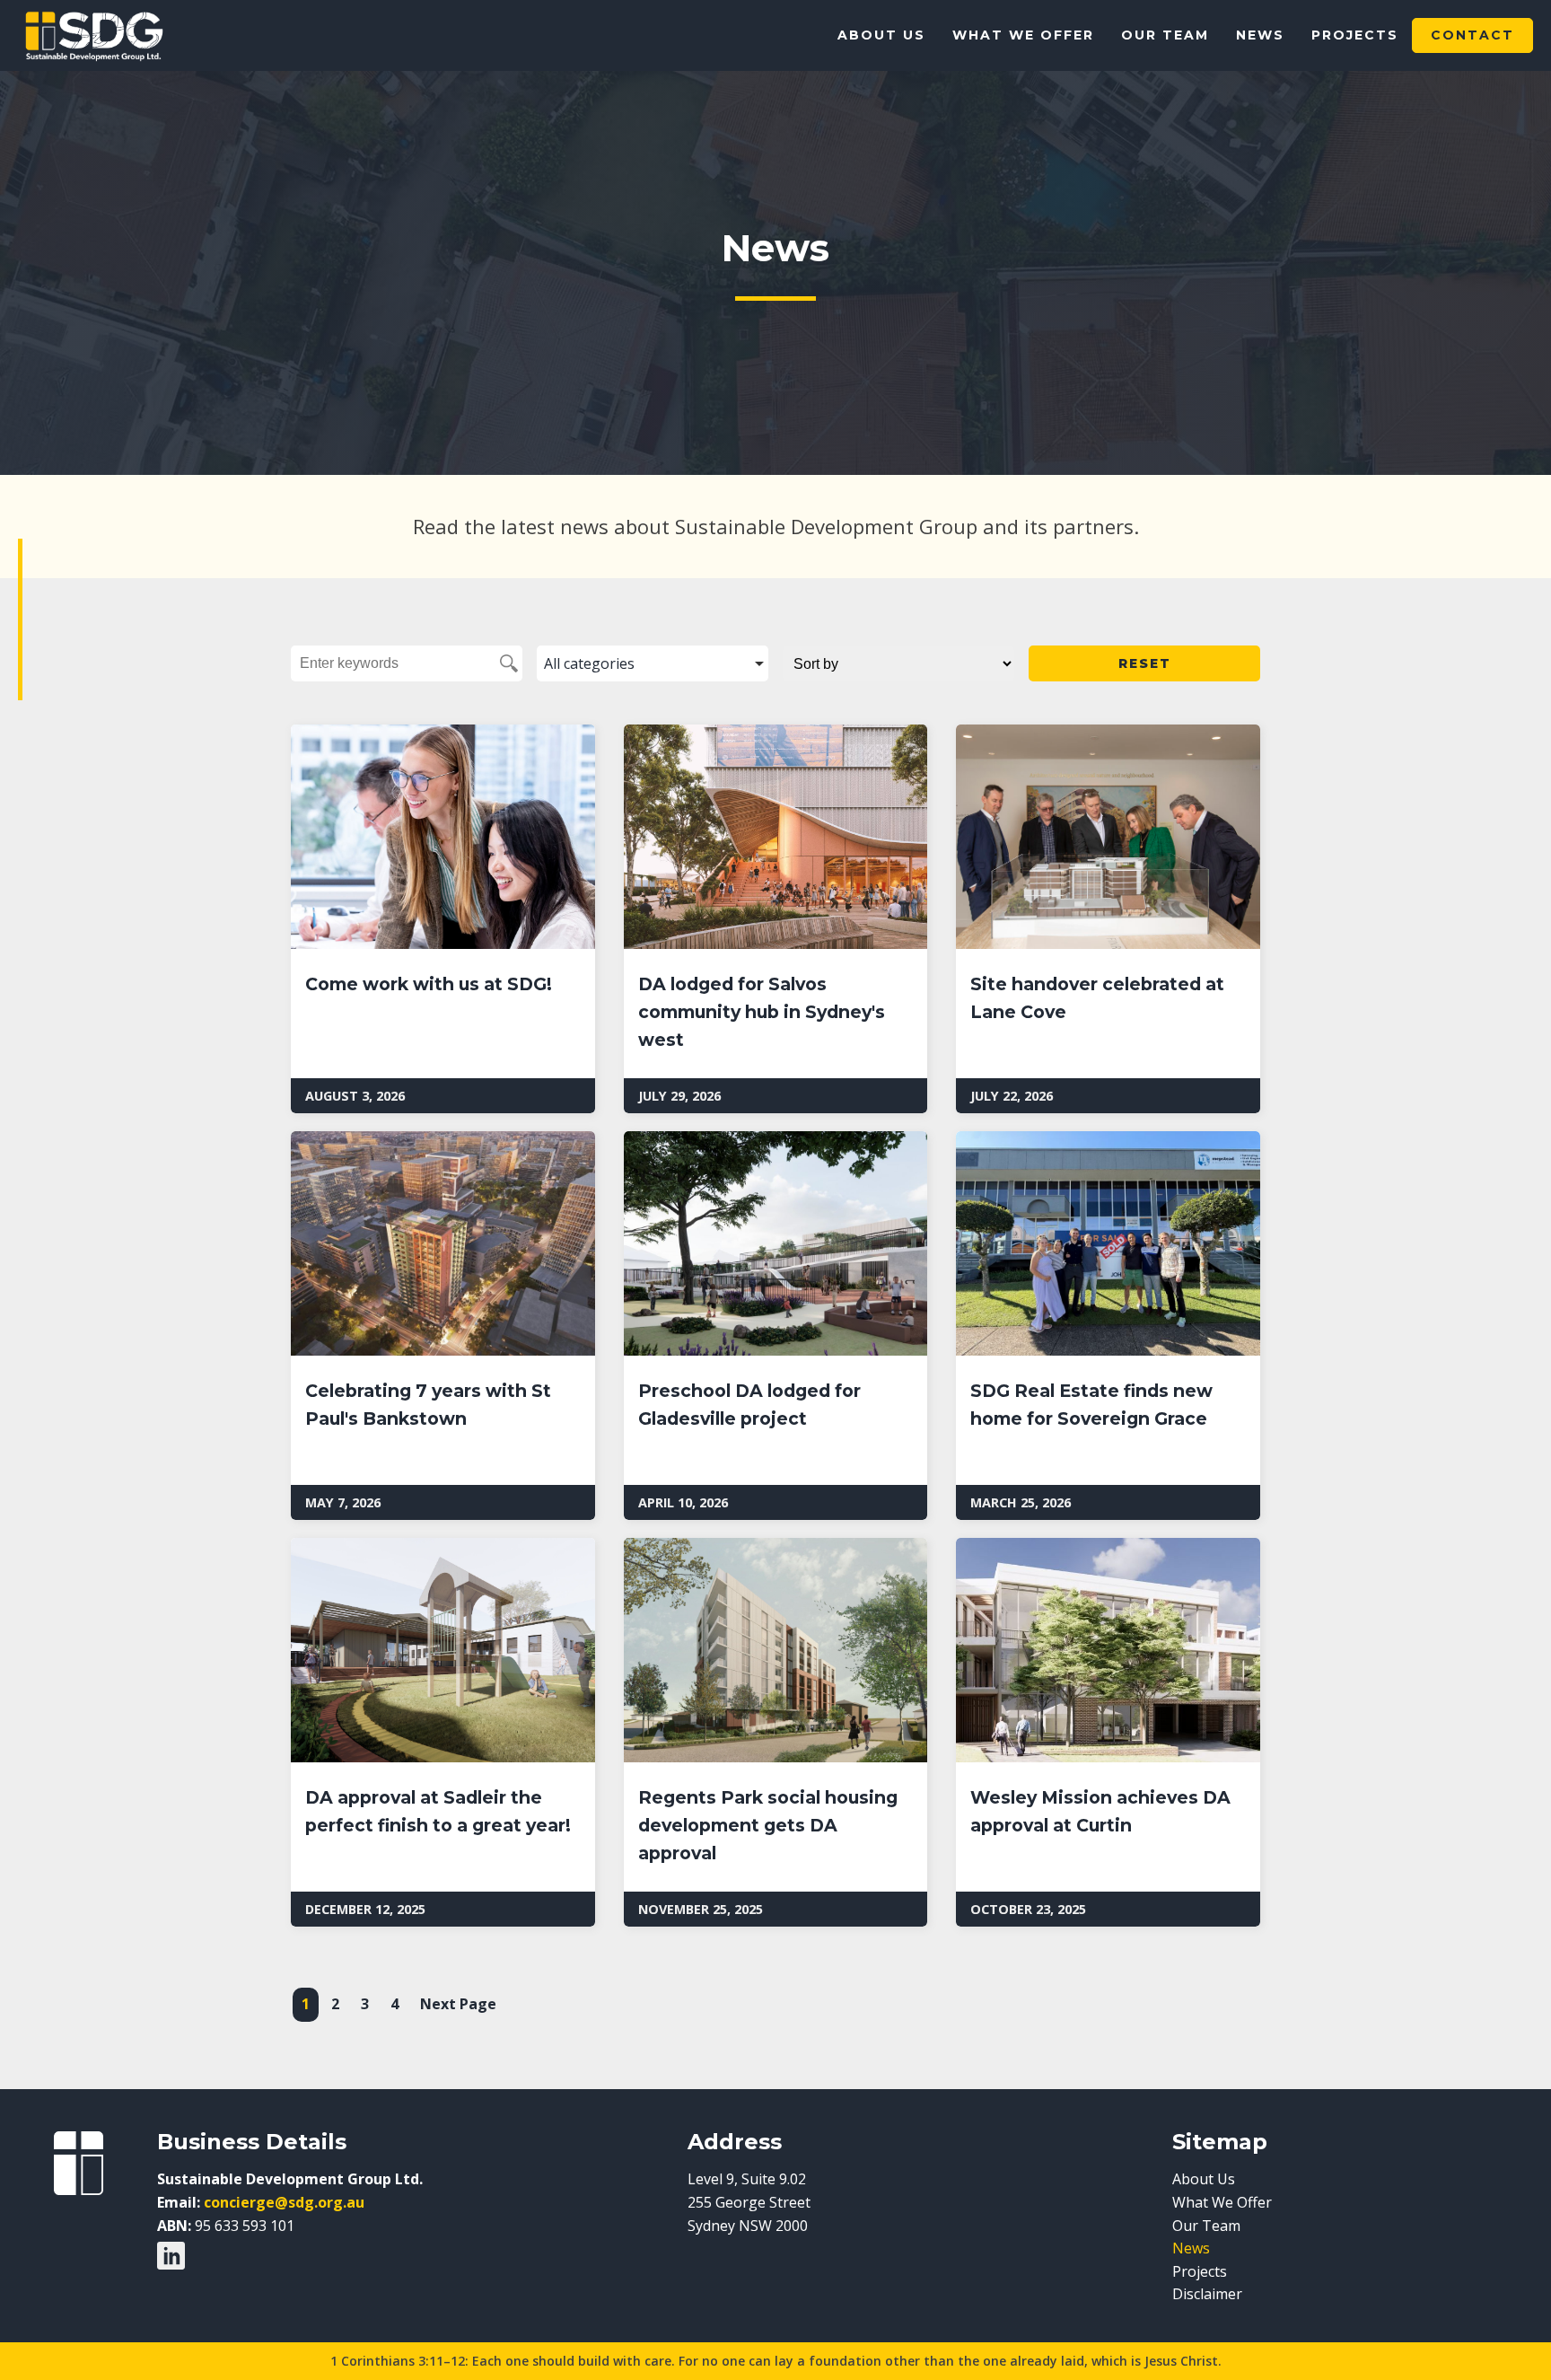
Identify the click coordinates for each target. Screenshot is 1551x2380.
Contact (1472, 35)
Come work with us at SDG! (429, 984)
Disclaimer (1207, 2294)
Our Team (1165, 35)
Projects (1355, 35)
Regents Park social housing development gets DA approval (768, 1825)
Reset (1145, 663)
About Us (881, 35)
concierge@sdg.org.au (284, 2202)
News (1260, 35)
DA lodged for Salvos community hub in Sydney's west (762, 1011)
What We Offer (1023, 35)
